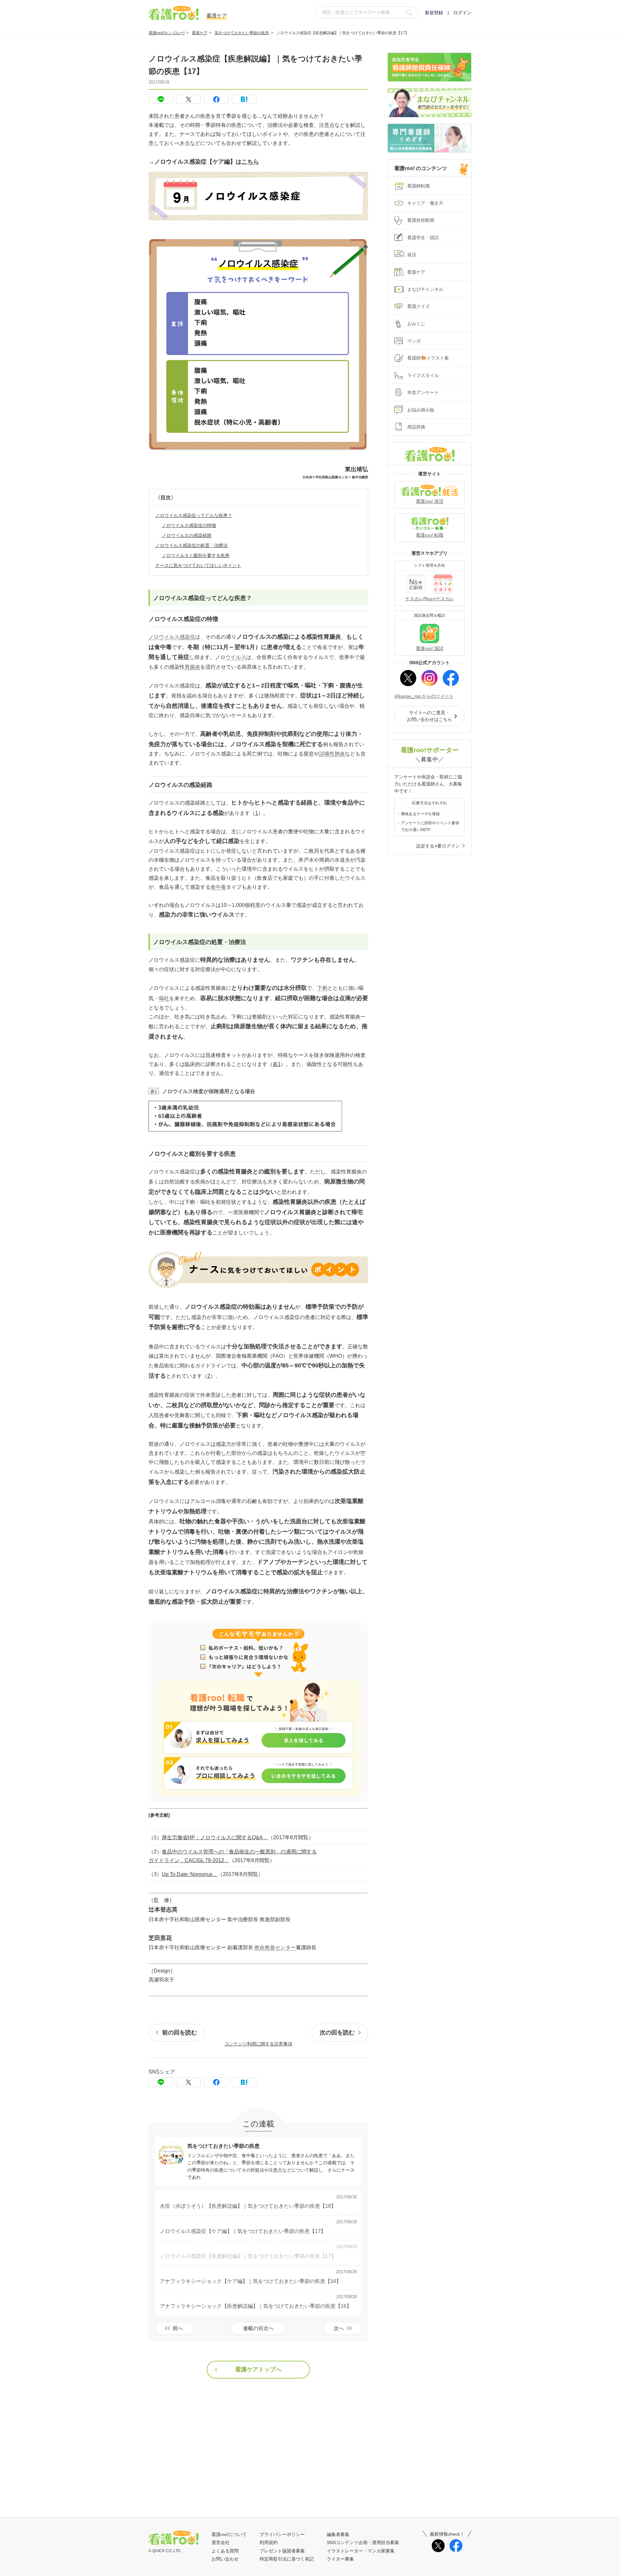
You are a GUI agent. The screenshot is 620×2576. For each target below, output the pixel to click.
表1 (277, 1064)
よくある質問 (225, 2551)
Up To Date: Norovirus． (190, 1874)
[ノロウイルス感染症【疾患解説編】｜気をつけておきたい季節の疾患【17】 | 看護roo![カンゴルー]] (244, 99)
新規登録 (434, 13)
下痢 (322, 988)
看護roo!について (229, 2534)
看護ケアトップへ (258, 2369)
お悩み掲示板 (421, 410)
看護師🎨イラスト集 (428, 358)
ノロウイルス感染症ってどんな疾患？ (194, 515)
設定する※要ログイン (438, 846)
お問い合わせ (225, 2559)
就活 (412, 255)
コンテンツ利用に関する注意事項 (258, 2044)
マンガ (414, 341)
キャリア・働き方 (425, 203)
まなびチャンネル (425, 289)
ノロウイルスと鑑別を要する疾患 (196, 555)
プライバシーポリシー (282, 2534)
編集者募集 (338, 2534)
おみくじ (416, 324)
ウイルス (236, 657)
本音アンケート (423, 392)
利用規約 (269, 2542)
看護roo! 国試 (430, 648)
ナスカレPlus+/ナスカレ (430, 599)
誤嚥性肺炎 (332, 754)
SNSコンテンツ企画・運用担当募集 (363, 2542)
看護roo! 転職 (430, 535)
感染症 (187, 637)
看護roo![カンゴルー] (166, 33)
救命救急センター (275, 1947)
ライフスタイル (423, 375)
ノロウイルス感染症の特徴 (189, 525)
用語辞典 (416, 427)
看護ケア (200, 33)
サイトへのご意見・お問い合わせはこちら (429, 716)
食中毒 (218, 887)
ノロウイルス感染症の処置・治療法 (191, 545)
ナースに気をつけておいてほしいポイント (198, 565)
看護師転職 (418, 186)
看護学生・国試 (423, 238)
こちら (250, 162)
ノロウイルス (164, 637)
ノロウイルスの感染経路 (187, 535)
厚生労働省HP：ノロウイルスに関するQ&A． (215, 1837)
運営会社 (221, 2542)
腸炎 (195, 667)
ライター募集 (340, 2559)
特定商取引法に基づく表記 (287, 2559)
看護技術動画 (421, 220)
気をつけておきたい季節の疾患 (242, 33)
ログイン (462, 13)
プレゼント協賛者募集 (282, 2551)
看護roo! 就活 (430, 501)
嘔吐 (164, 998)
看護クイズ (418, 306)
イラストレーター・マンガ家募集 (361, 2551)
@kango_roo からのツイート (424, 696)
